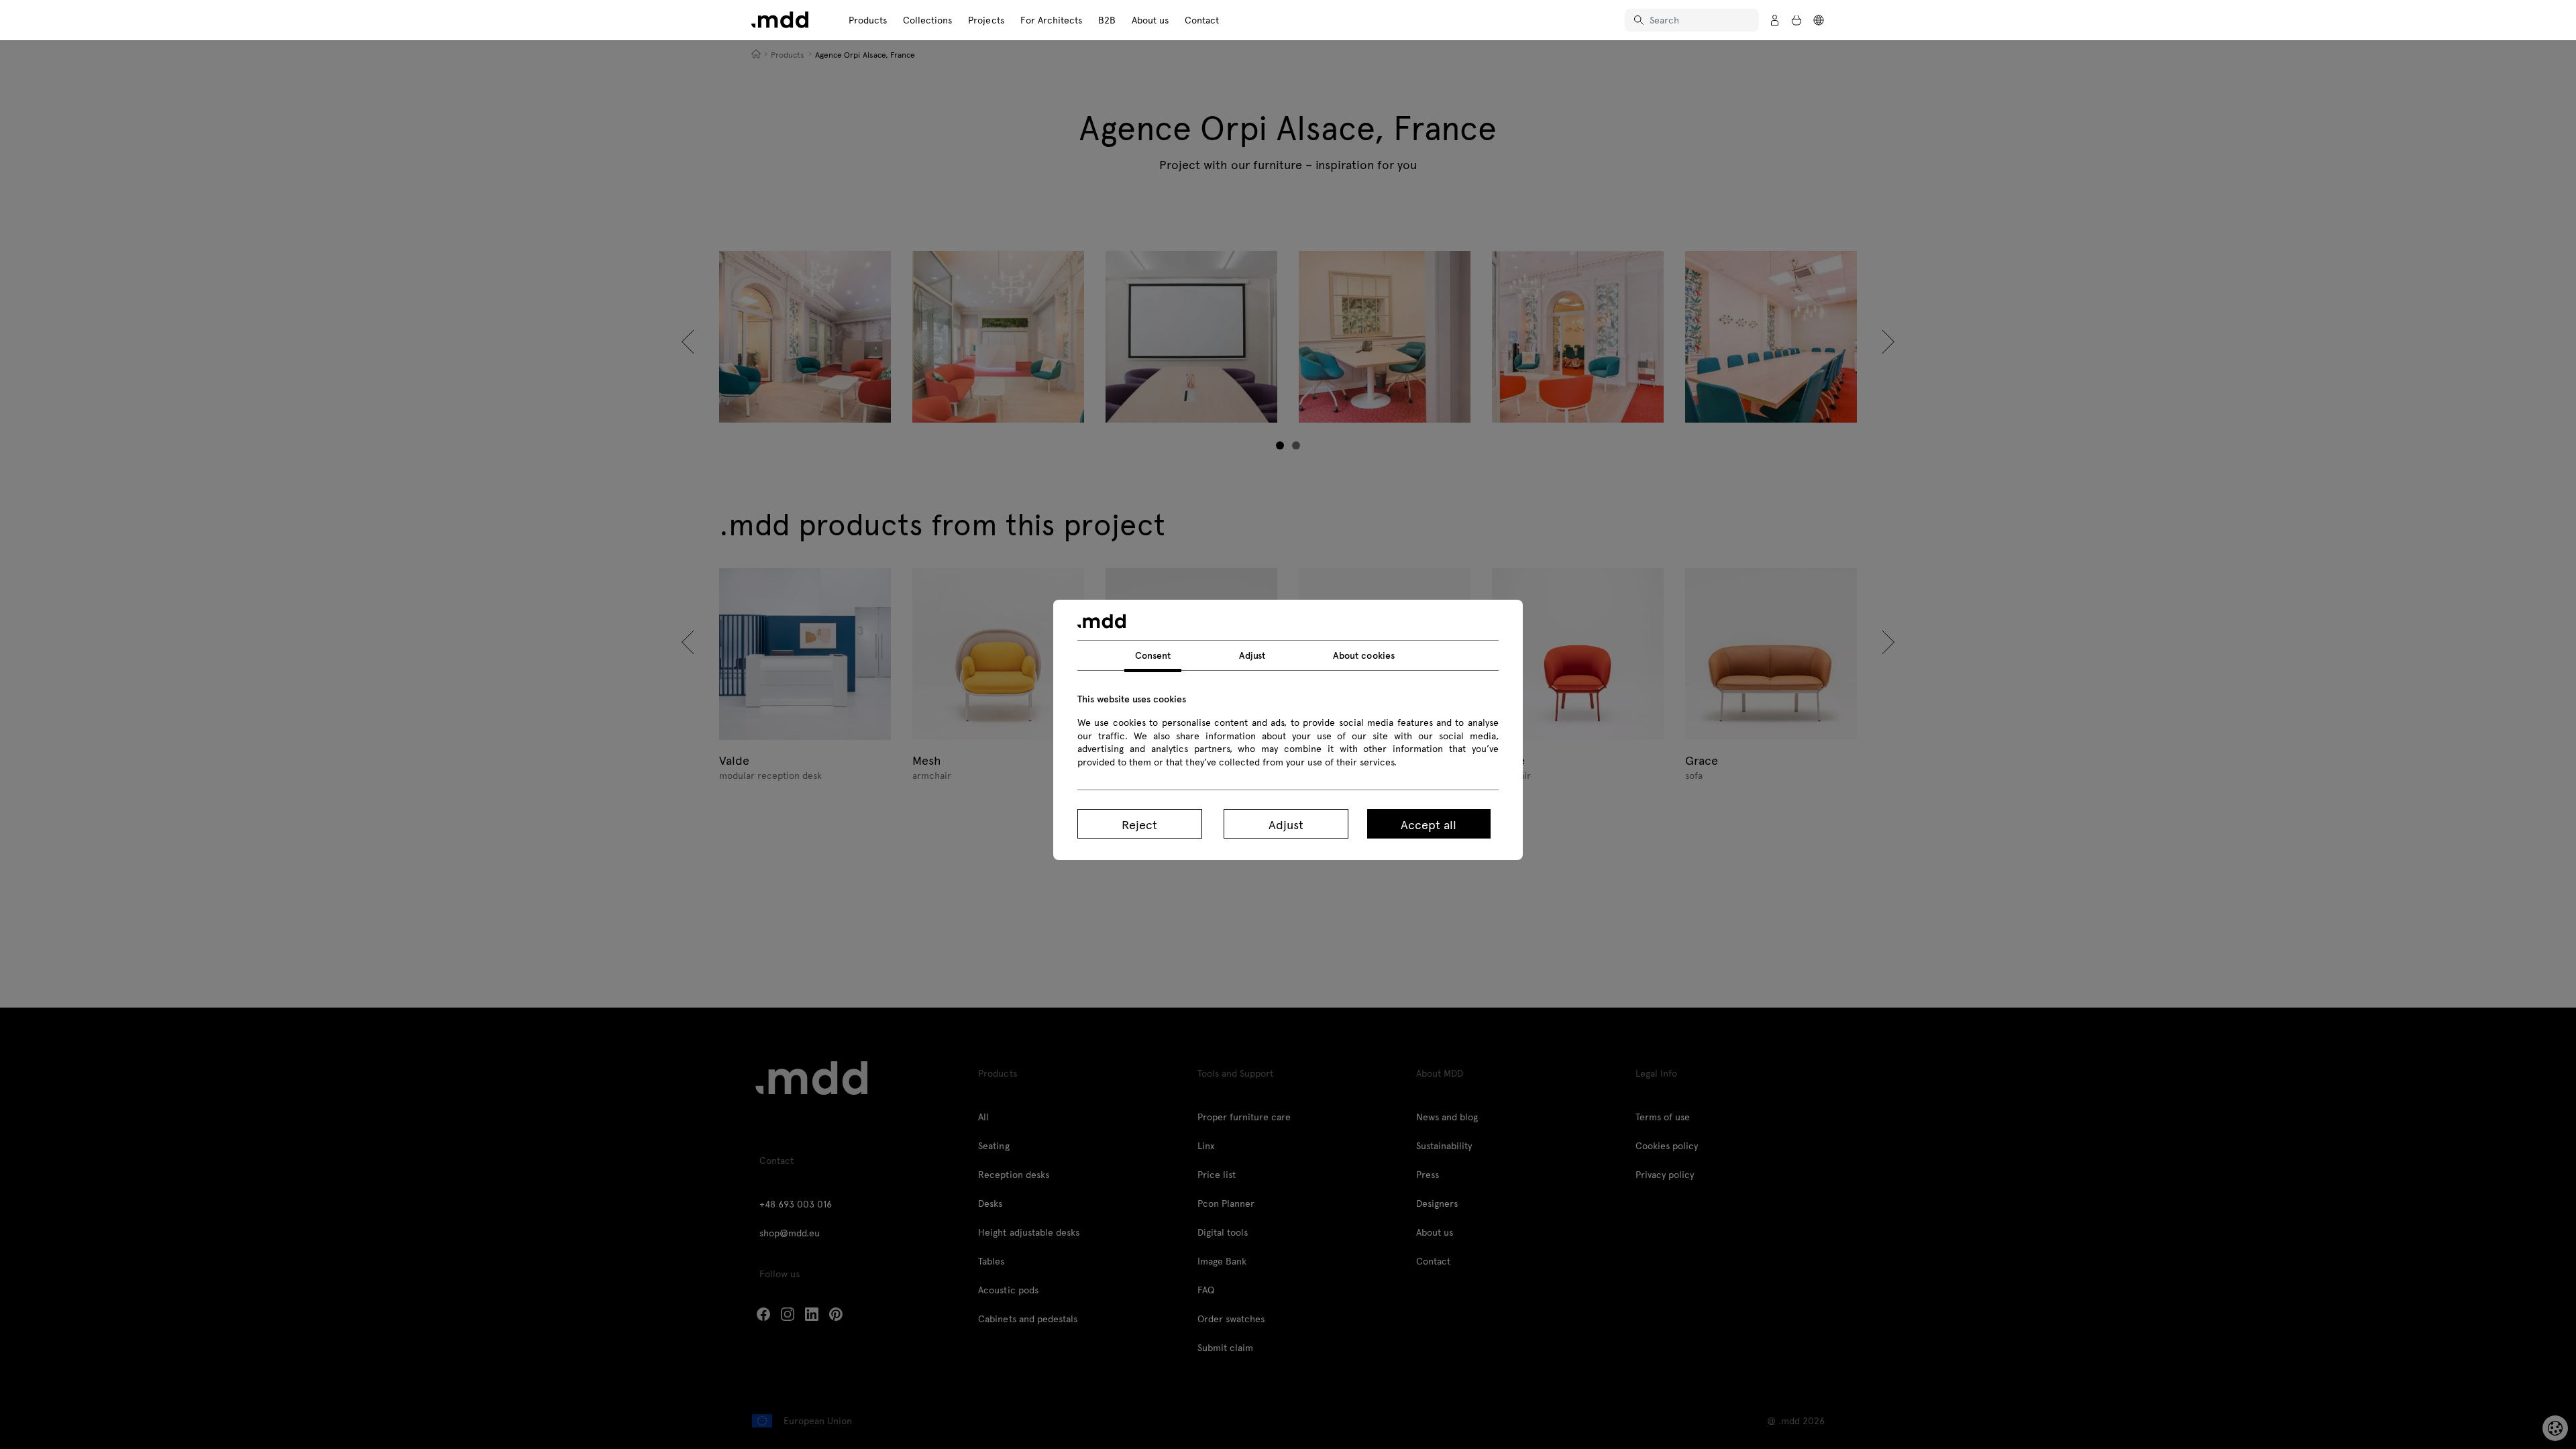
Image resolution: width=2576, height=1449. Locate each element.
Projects (986, 20)
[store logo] (780, 20)
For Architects (1051, 20)
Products (868, 20)
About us (1150, 20)
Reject (1139, 824)
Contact (1202, 20)
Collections (927, 20)
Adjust (1286, 824)
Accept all (1429, 824)
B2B (1107, 20)
